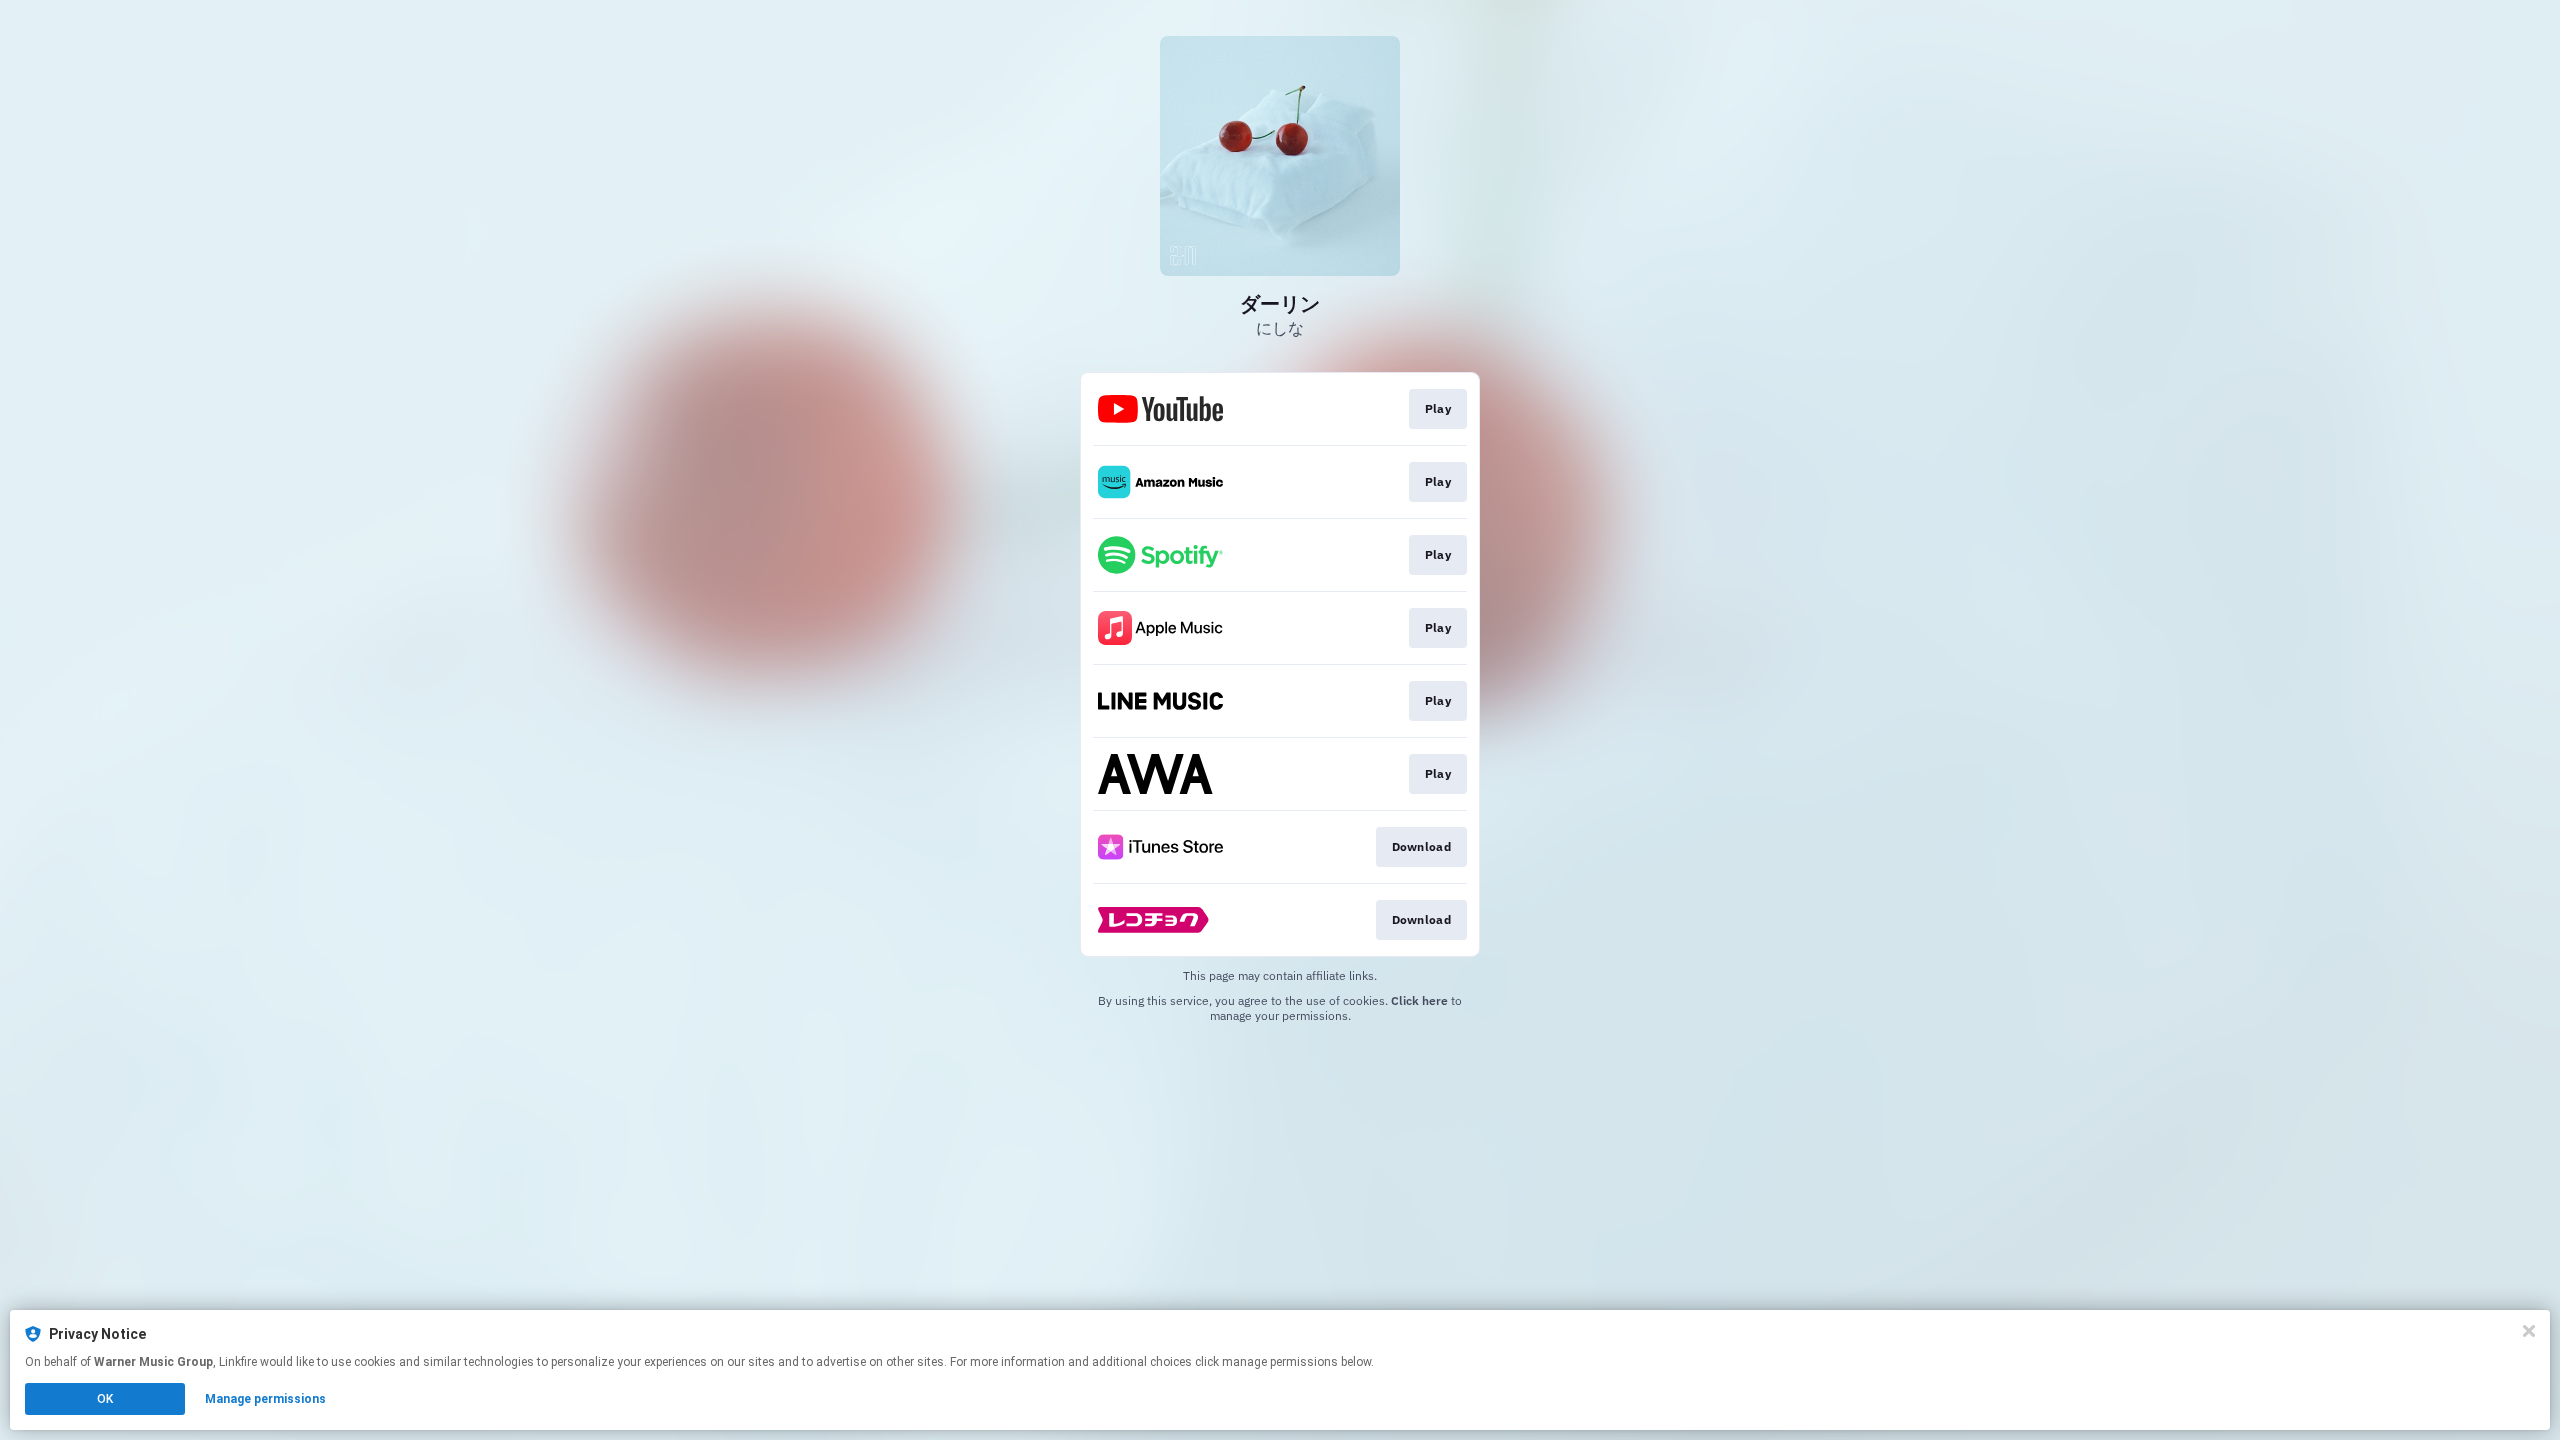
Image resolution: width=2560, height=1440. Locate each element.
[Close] (2529, 1331)
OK (105, 1399)
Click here (1419, 1000)
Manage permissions (265, 1399)
